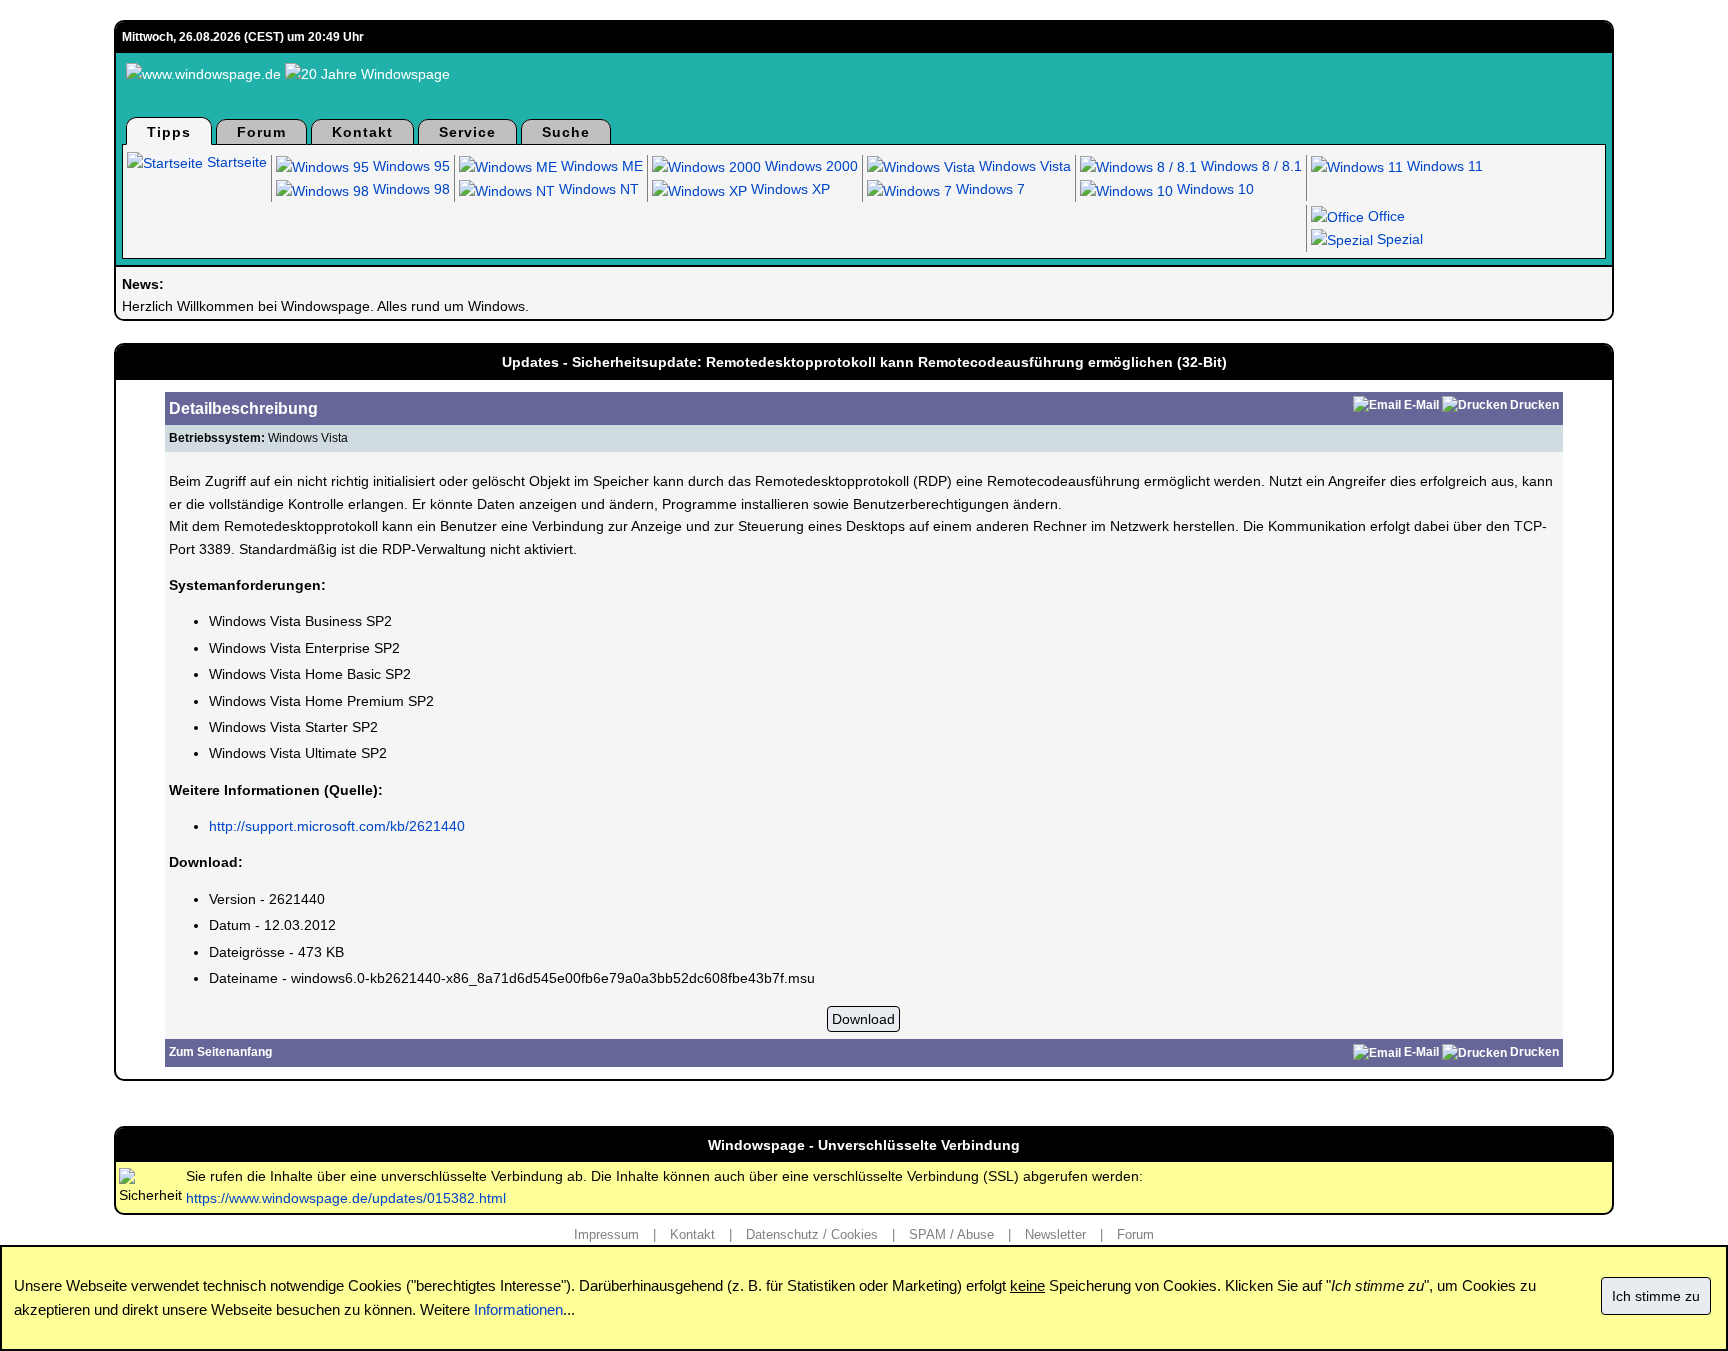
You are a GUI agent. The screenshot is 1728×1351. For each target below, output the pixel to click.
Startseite (235, 162)
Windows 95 (409, 166)
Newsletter (1055, 1234)
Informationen (518, 1309)
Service (467, 132)
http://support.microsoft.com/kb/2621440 (337, 826)
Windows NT (597, 189)
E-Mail (1421, 405)
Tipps (169, 132)
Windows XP (788, 189)
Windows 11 (1443, 166)
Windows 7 (988, 189)
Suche (566, 132)
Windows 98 (409, 189)
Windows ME (600, 166)
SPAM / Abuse (951, 1234)
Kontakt (362, 132)
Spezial (1398, 239)
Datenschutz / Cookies (812, 1234)
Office (1384, 216)
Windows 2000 (809, 166)
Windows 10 (1213, 189)
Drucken (1534, 405)
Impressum (606, 1234)
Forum (261, 132)
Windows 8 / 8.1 (1249, 166)
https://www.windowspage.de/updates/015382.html (346, 1198)
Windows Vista (1023, 166)
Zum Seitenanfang (220, 1052)
